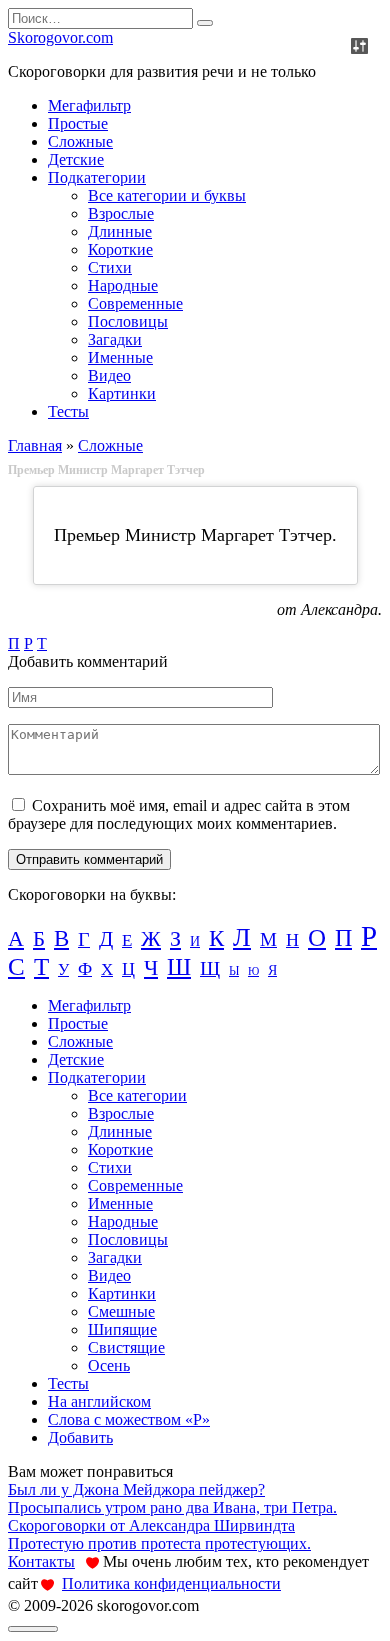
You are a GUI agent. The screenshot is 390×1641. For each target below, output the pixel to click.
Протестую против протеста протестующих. (159, 1543)
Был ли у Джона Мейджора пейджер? (136, 1489)
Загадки (115, 339)
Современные (135, 303)
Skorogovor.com (60, 37)
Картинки (122, 393)
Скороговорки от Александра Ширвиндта (151, 1525)
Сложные (80, 141)
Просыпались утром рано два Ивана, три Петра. (172, 1507)
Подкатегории (97, 177)
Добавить (80, 1437)
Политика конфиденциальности (171, 1583)
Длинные (120, 231)
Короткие (120, 249)
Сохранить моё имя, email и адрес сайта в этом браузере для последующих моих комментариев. (179, 814)
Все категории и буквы (167, 195)
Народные (123, 285)
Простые (78, 123)
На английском (99, 1401)
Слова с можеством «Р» (129, 1419)
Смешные (121, 1311)
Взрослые (121, 213)
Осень (109, 1365)
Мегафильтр (89, 105)
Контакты (41, 1561)
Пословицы (128, 321)
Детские (76, 159)
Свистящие (126, 1347)
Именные (120, 357)
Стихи (110, 267)
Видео (109, 375)
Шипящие (122, 1329)
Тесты (68, 411)
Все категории (137, 1095)
